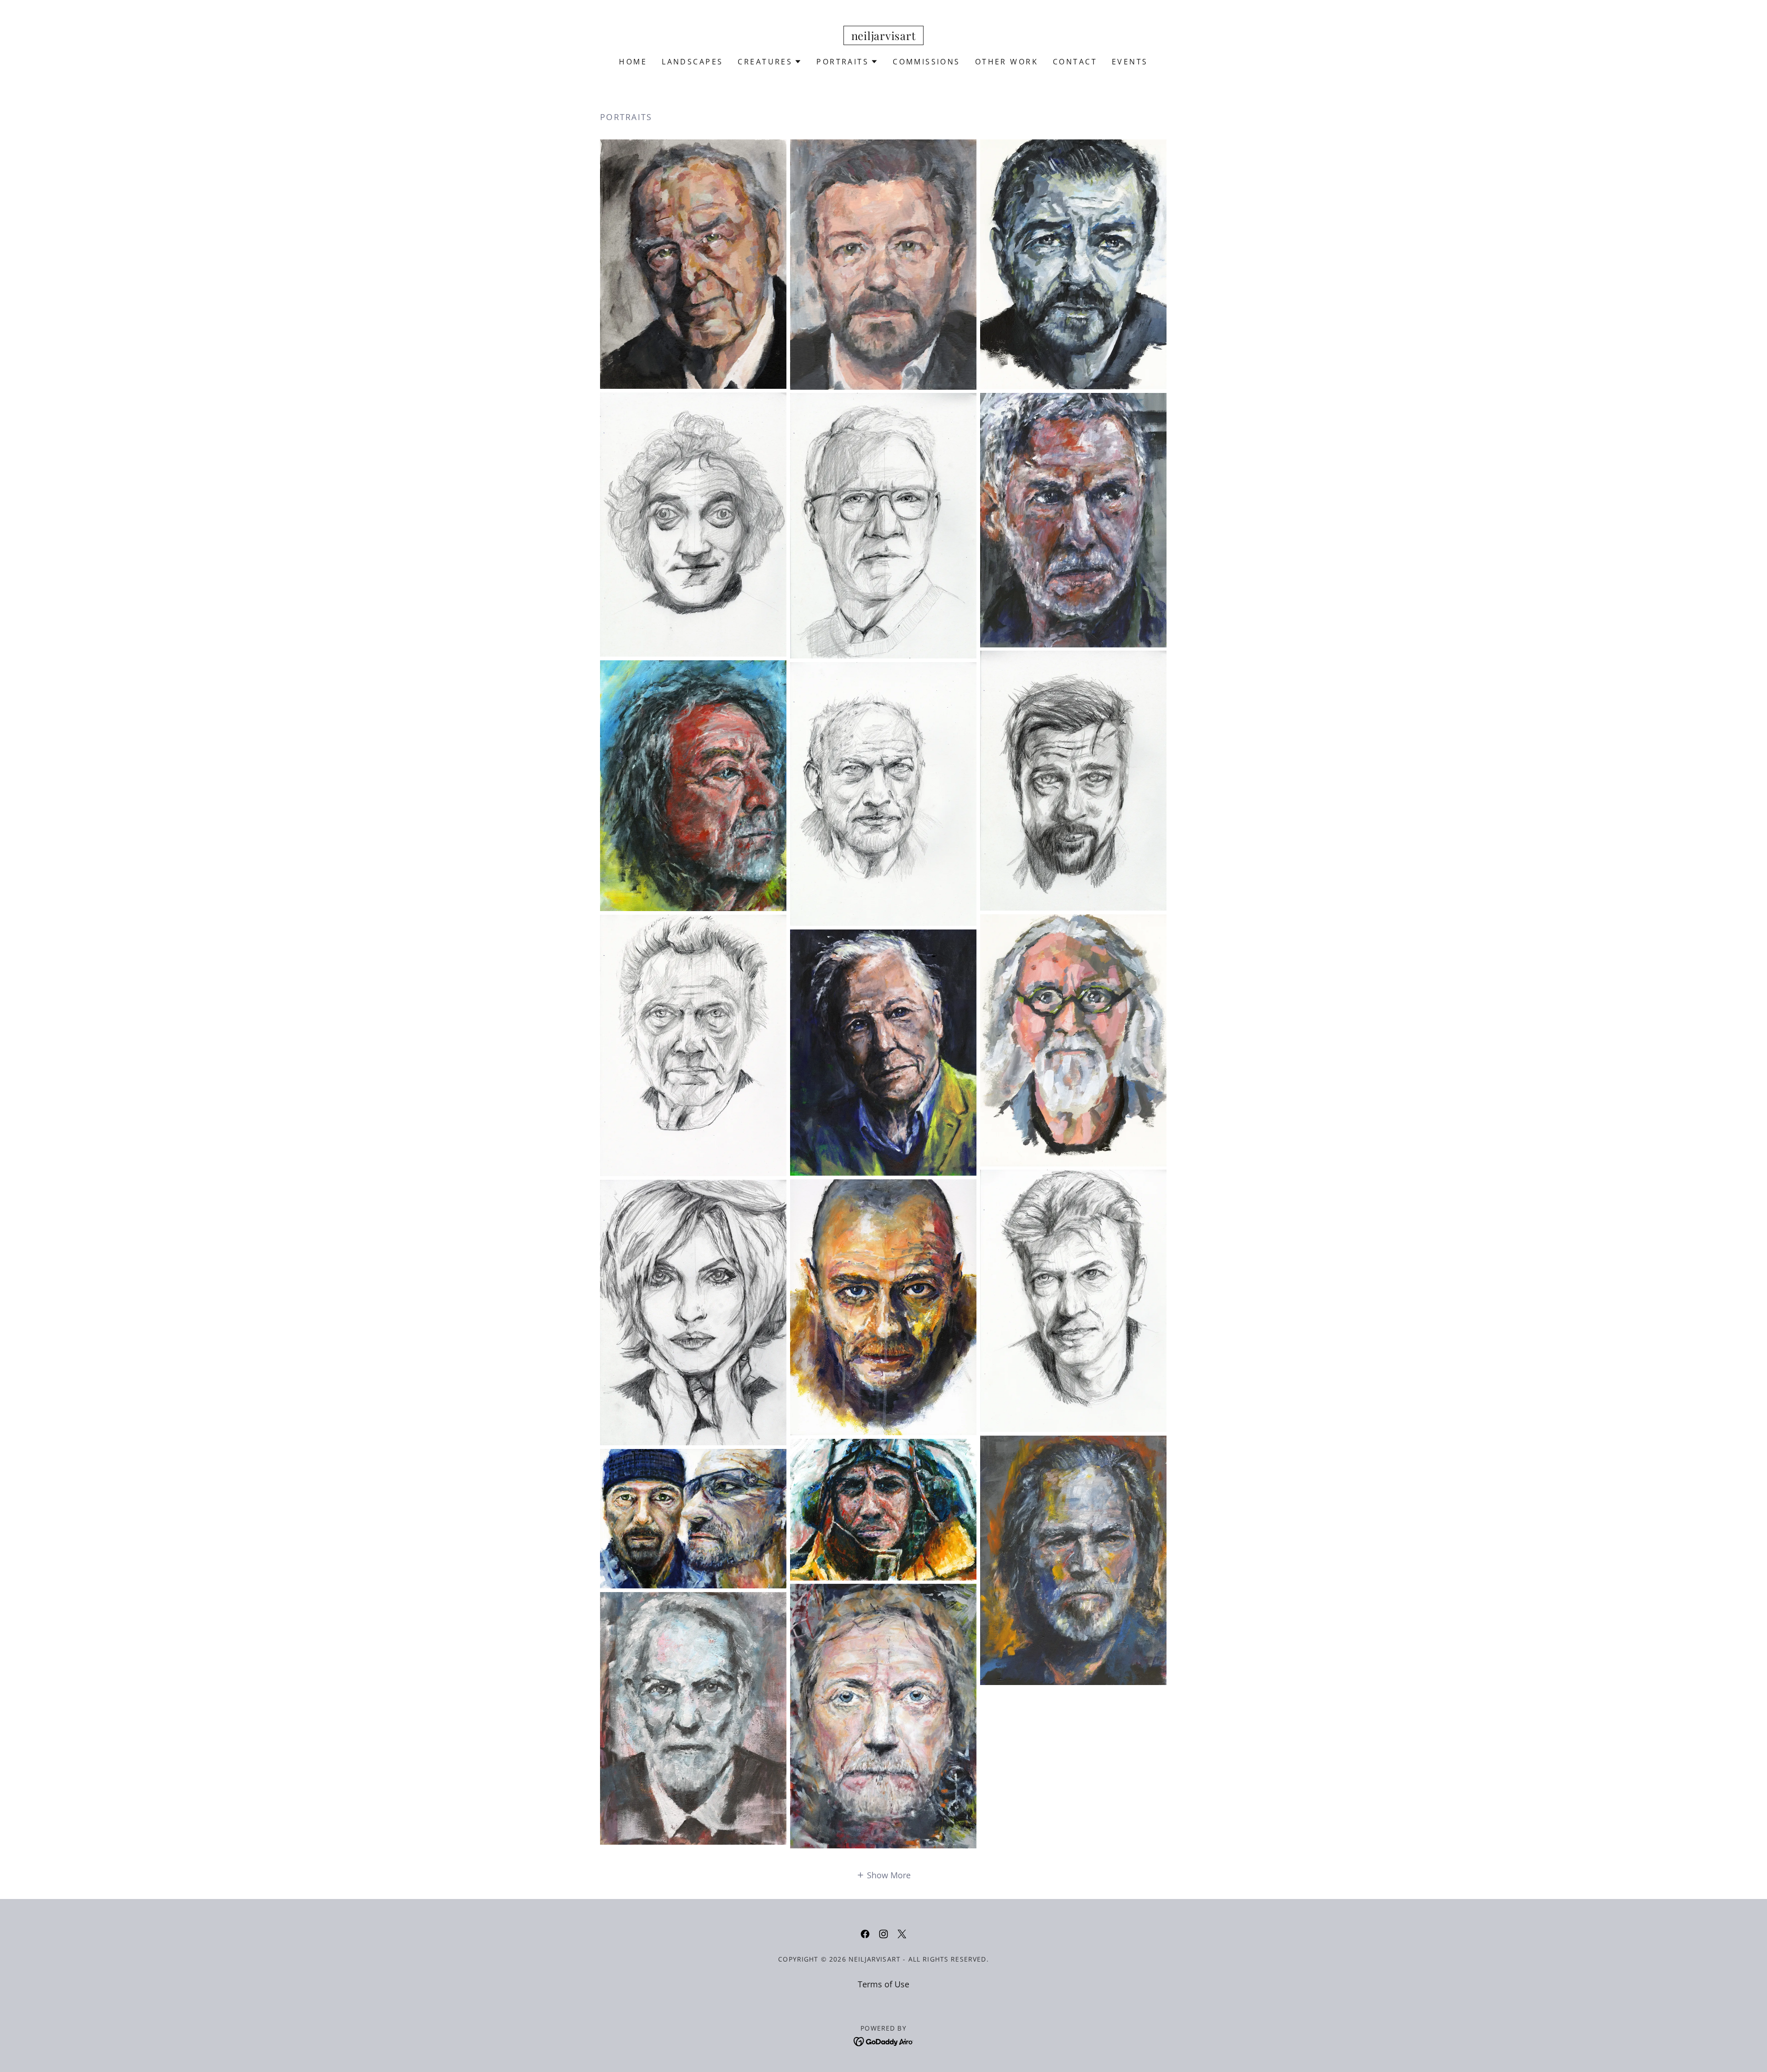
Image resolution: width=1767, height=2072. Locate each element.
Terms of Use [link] (883, 1984)
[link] (884, 37)
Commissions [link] (927, 62)
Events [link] (1130, 62)
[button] (770, 62)
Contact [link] (1075, 62)
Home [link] (633, 62)
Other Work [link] (1007, 62)
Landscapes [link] (692, 62)
